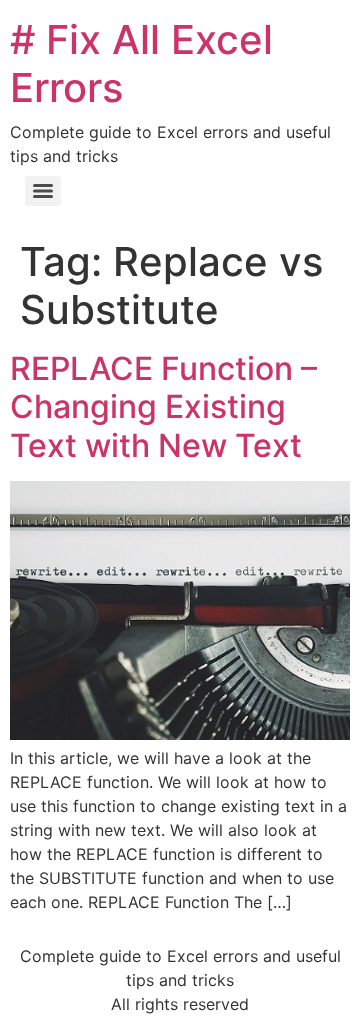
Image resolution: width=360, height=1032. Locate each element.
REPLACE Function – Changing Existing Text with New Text (163, 407)
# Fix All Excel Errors (141, 63)
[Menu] (43, 191)
